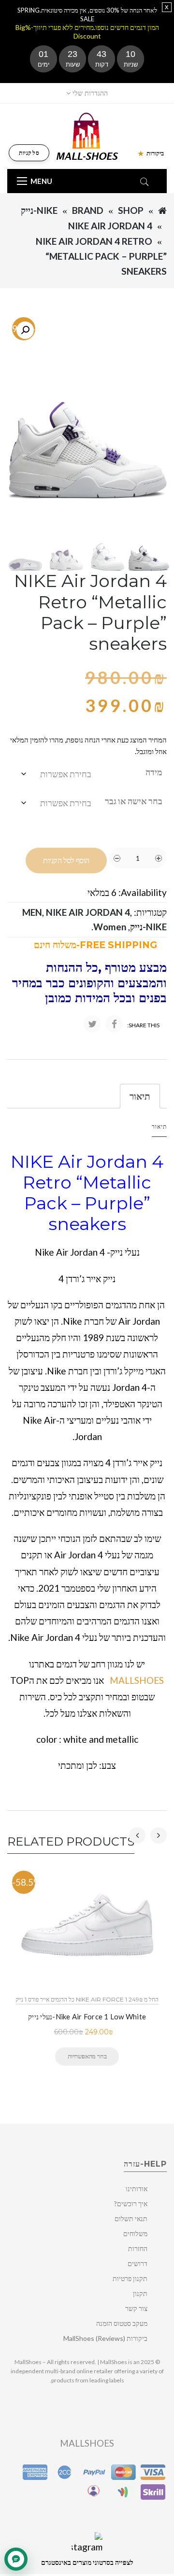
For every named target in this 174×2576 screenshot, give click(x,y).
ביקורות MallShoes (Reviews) (105, 2338)
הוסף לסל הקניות (66, 861)
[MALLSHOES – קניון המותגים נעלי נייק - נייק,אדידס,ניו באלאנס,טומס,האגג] (87, 135)
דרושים (138, 2263)
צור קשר (136, 2308)
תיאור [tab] (140, 1096)
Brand (88, 210)
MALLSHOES (137, 1680)
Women (110, 927)
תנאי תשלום (131, 2219)
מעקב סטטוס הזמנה (122, 2323)
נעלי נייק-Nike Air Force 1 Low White (87, 2016)
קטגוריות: (150, 912)
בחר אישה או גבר (134, 801)
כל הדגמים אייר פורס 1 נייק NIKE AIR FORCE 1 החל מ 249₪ (87, 1999)
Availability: (143, 892)
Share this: (143, 1025)
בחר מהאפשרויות (87, 2056)
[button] (25, 330)
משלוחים (135, 2233)
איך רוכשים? (131, 2204)
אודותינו (137, 2189)
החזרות (138, 2248)
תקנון (140, 2293)
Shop (131, 210)
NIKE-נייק (39, 210)
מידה (154, 772)
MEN (32, 912)
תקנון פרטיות (130, 2278)
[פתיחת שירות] (16, 2559)
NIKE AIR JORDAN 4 (110, 226)
